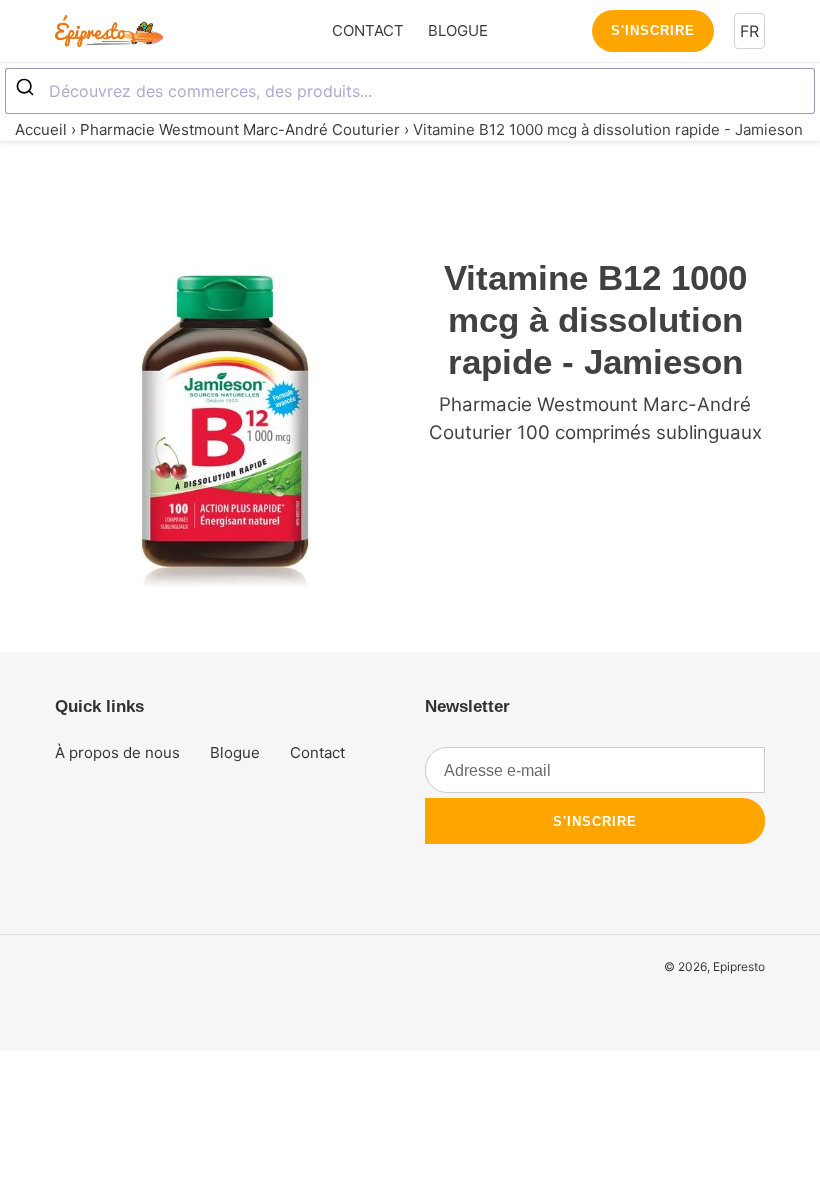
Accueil (41, 129)
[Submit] (27, 88)
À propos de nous (117, 752)
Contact (317, 752)
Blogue (235, 752)
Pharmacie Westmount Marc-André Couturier (240, 129)
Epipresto (739, 966)
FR (749, 31)
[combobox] (410, 91)
